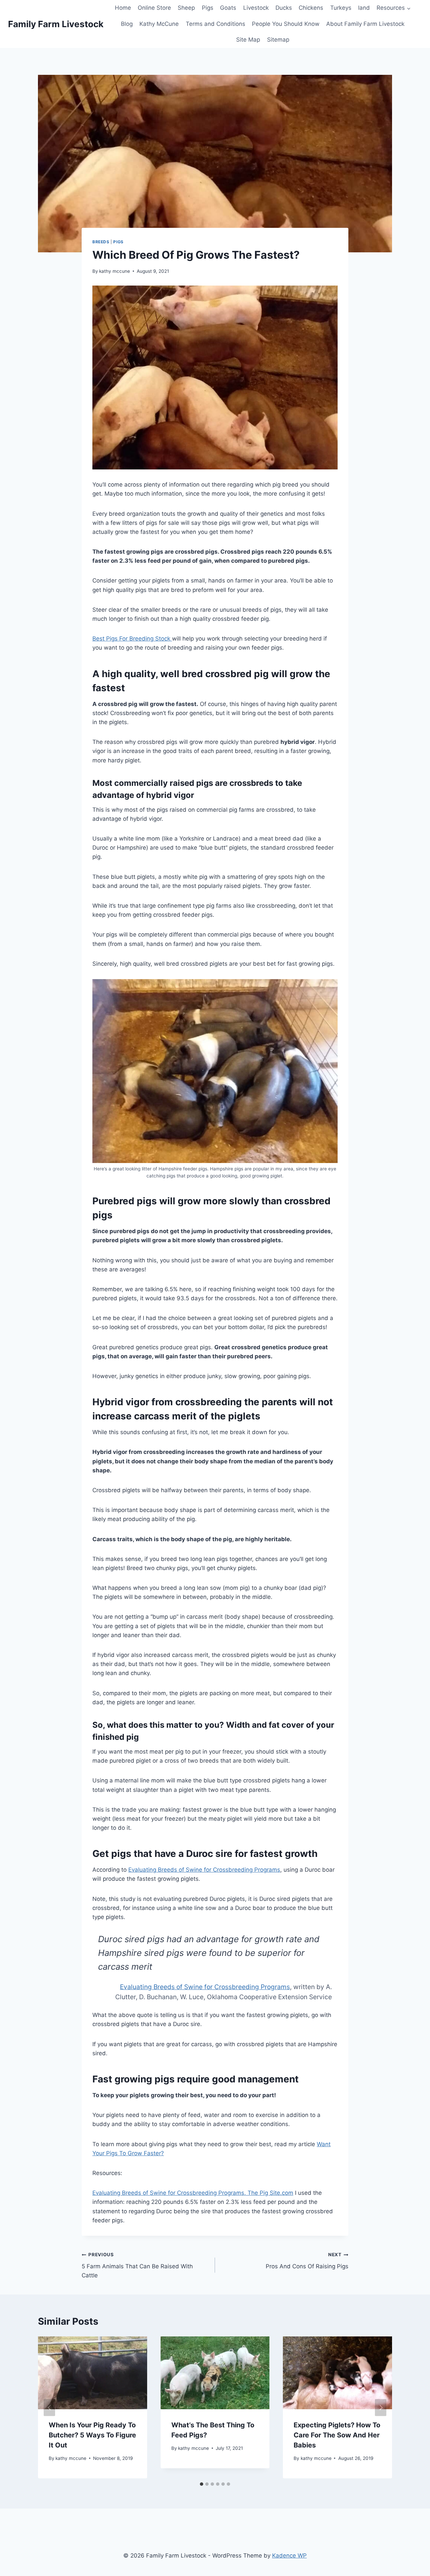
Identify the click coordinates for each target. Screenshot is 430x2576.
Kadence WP (289, 2556)
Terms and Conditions (216, 24)
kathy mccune (115, 271)
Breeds (101, 242)
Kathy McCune (159, 24)
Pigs (208, 8)
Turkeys (341, 8)
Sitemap (278, 40)
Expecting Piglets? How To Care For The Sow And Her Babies (337, 2435)
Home (123, 8)
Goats (228, 8)
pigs (118, 242)
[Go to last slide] (49, 2407)
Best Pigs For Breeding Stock (132, 639)
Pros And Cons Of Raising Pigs (307, 2261)
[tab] (202, 2484)
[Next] (381, 2407)
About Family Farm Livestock (365, 24)
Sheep (186, 8)
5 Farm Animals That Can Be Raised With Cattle (137, 2265)
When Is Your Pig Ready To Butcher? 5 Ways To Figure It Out (92, 2435)
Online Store (154, 8)
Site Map (248, 40)
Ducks (284, 8)
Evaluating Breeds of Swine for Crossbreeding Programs (204, 1870)
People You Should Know (286, 24)
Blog (127, 24)
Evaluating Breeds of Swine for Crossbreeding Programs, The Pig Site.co (190, 2193)
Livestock (256, 8)
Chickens (311, 8)
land (364, 8)
